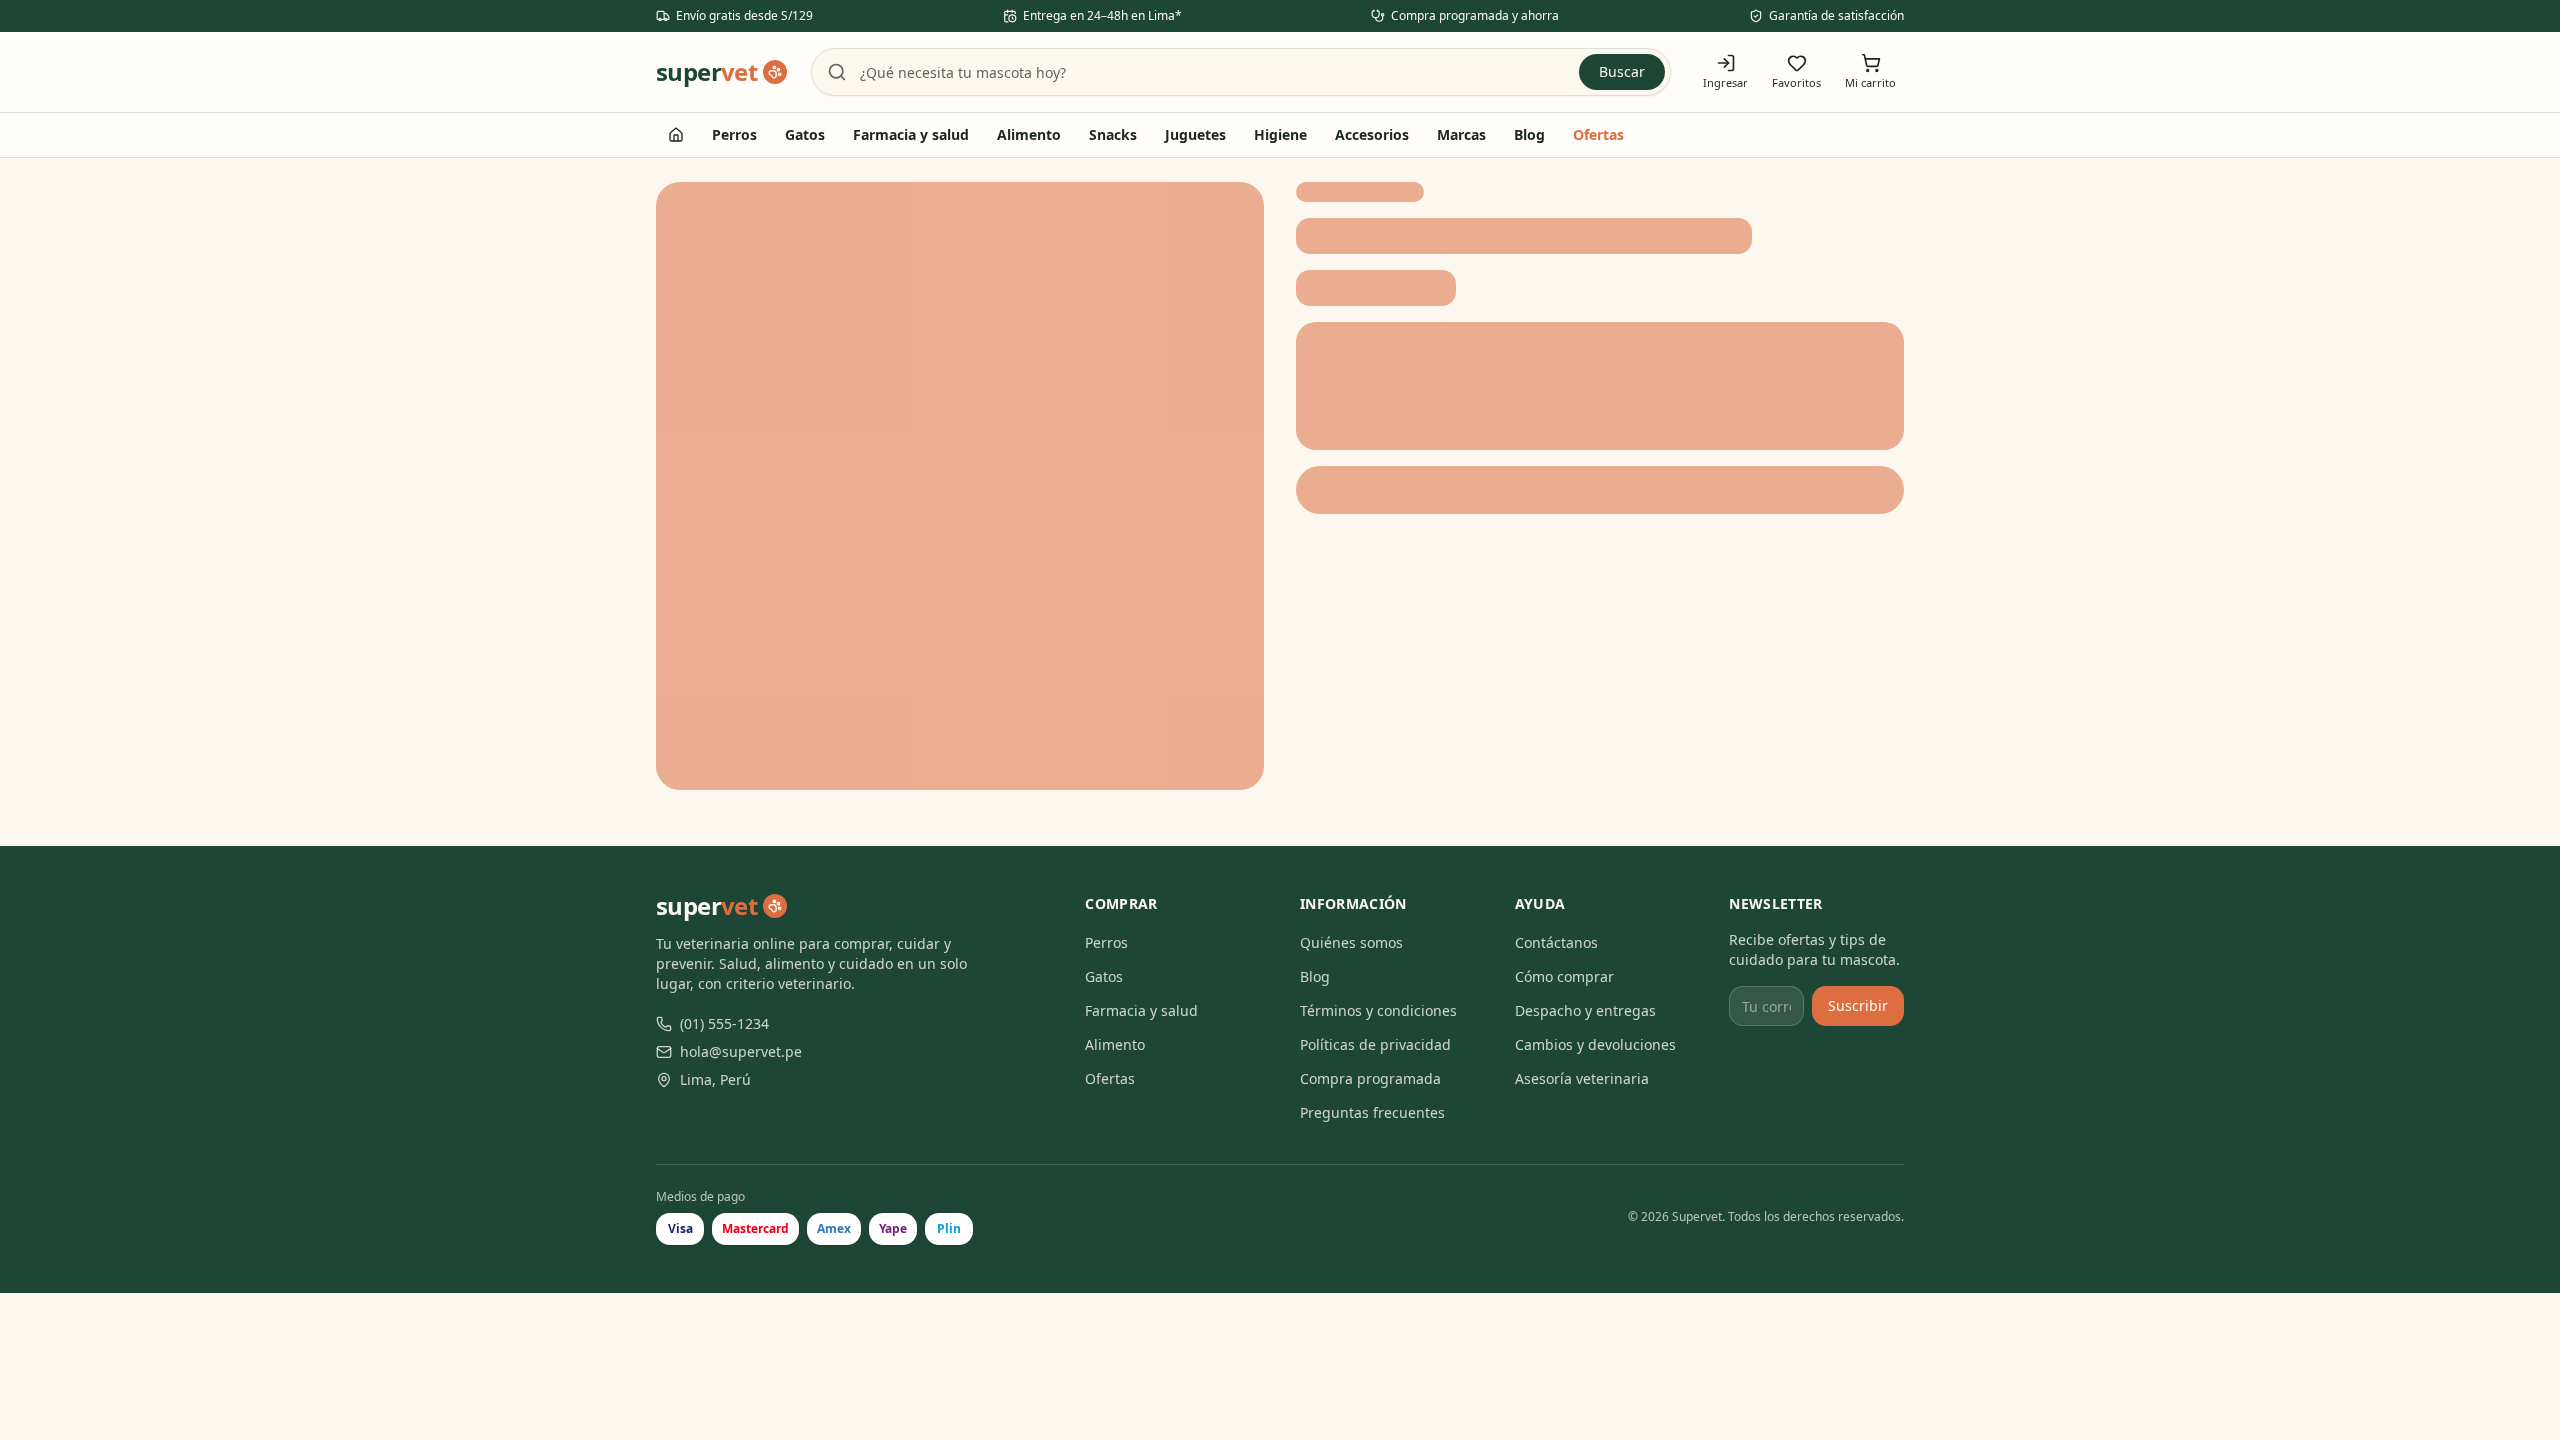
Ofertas (1598, 134)
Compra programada (1370, 1078)
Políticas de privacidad (1375, 1044)
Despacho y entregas (1585, 1010)
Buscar (1622, 71)
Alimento (1029, 134)
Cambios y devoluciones (1595, 1044)
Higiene (1280, 134)
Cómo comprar (1564, 976)
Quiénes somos (1351, 942)
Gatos (805, 134)
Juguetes (1195, 134)
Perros (734, 134)
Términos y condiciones (1378, 1010)
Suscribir (1858, 1005)
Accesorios (1372, 134)
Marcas (1461, 134)
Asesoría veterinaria (1582, 1078)
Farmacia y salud (911, 134)
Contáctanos (1556, 942)
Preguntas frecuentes (1372, 1112)
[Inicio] (676, 135)
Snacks (1113, 134)
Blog (1529, 134)
